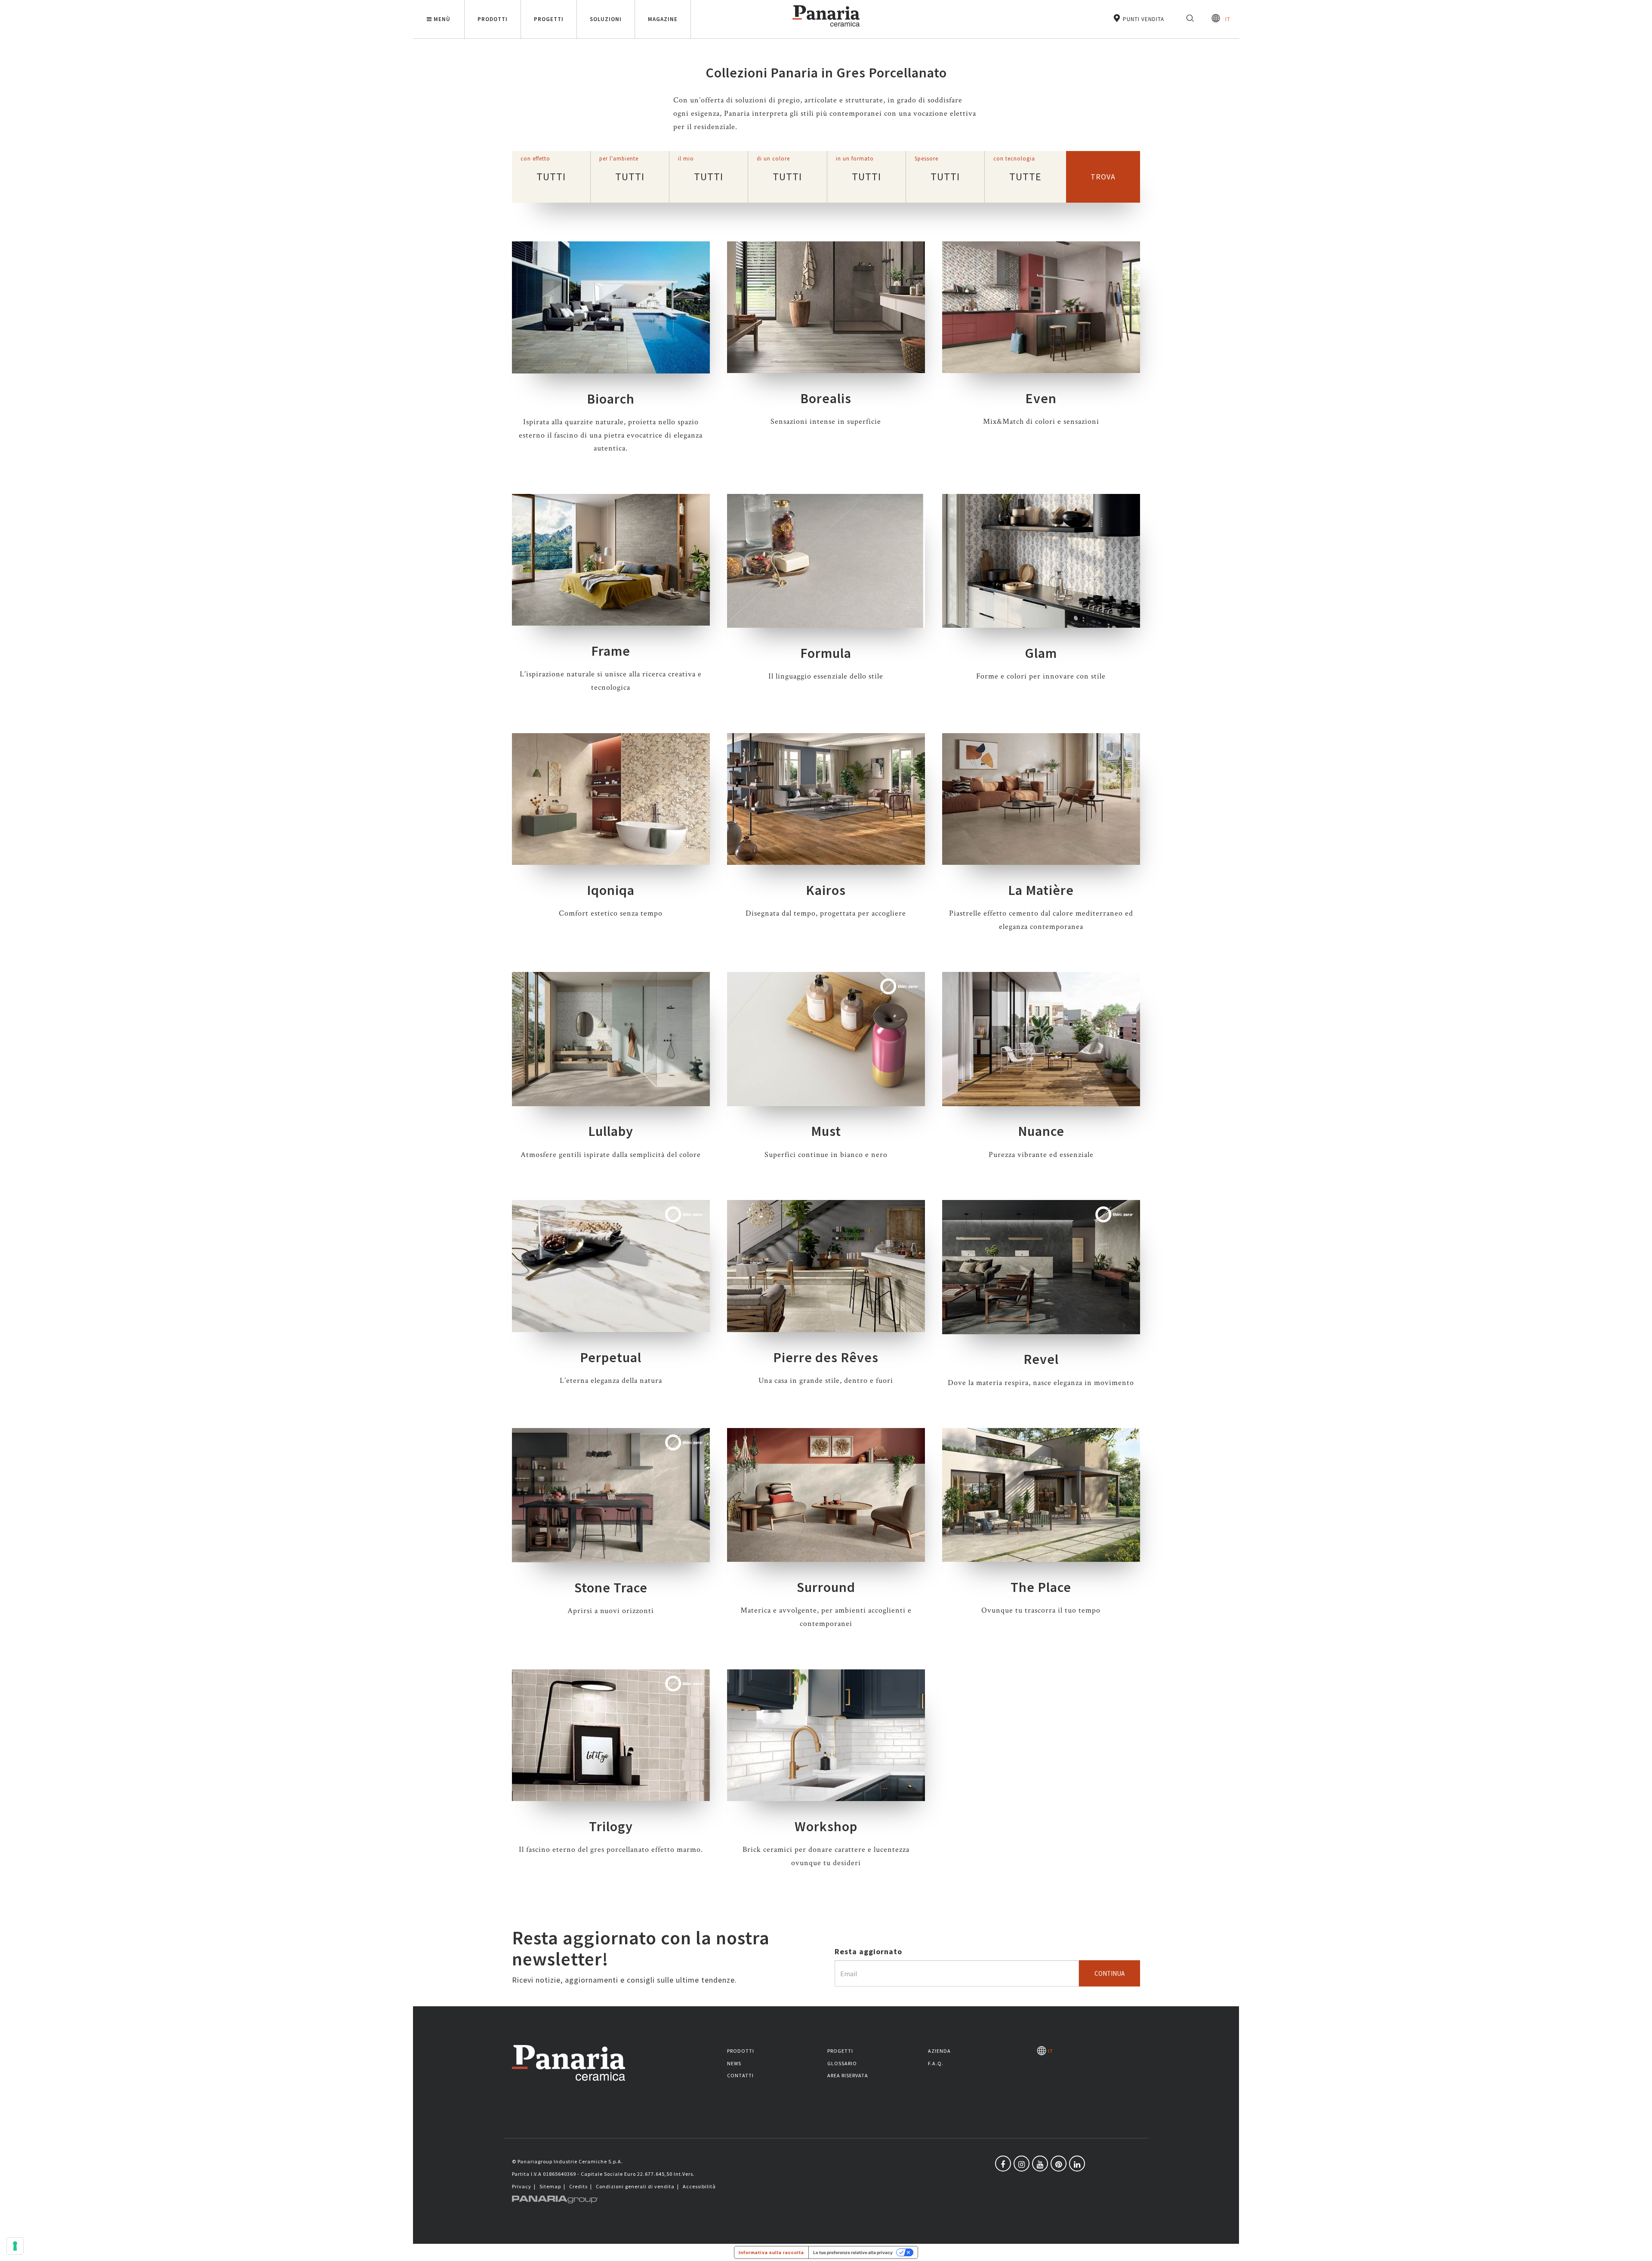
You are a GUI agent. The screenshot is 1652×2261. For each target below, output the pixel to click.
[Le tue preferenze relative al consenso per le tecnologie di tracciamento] (15, 2246)
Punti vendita (1143, 19)
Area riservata (848, 2075)
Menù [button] (442, 19)
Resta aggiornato (868, 1951)
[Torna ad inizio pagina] (1639, 2248)
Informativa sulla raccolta (771, 2252)
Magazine (663, 19)
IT (1225, 19)
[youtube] (1040, 2164)
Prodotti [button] (493, 19)
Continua (1110, 1973)
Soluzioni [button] (606, 19)
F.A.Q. (936, 2063)
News (734, 2063)
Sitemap (550, 2186)
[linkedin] (1077, 2164)
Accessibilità (699, 2186)
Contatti (740, 2075)
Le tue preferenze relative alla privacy (853, 2252)
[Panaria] (826, 28)
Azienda (939, 2051)
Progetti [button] (549, 19)
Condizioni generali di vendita (635, 2186)
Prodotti (741, 2051)
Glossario (842, 2063)
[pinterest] (1059, 2164)
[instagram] (1022, 2164)
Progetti (840, 2051)
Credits (578, 2186)
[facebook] (1003, 2164)
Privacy (522, 2186)
